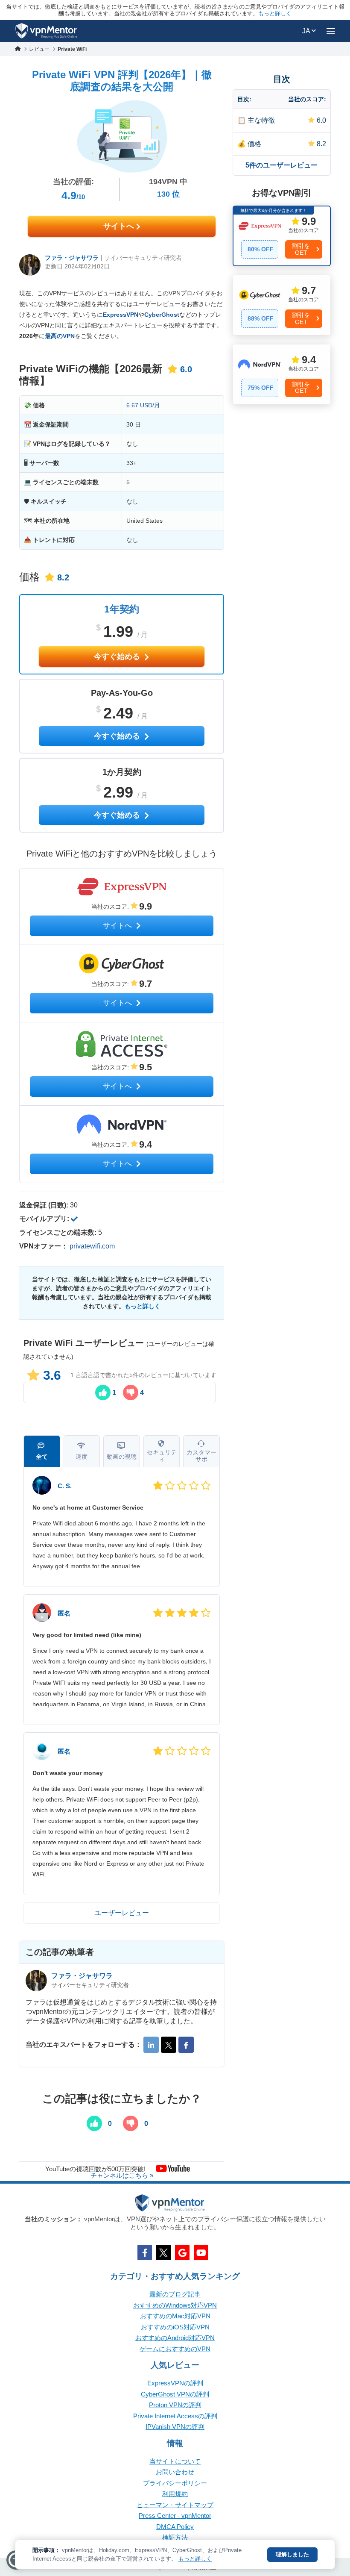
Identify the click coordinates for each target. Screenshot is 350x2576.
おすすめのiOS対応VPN (175, 2327)
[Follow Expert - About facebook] (186, 2045)
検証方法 (175, 2537)
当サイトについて (175, 2461)
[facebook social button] (145, 2252)
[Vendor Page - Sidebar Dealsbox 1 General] (282, 236)
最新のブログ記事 (175, 2294)
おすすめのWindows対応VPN (175, 2305)
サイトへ (120, 226)
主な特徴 (261, 120)
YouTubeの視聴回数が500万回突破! (95, 2168)
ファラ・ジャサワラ (72, 258)
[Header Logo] (46, 31)
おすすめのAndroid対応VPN (175, 2338)
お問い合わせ (175, 2472)
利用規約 (175, 2494)
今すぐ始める (118, 657)
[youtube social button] (201, 2252)
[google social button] (182, 2252)
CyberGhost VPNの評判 (175, 2394)
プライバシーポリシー (175, 2483)
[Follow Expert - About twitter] (169, 2045)
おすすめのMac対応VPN (175, 2316)
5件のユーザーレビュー (281, 165)
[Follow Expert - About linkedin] (151, 2045)
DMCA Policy (175, 2527)
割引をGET (301, 249)
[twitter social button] (163, 2252)
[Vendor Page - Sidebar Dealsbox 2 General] (282, 305)
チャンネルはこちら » (122, 2175)
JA (307, 31)
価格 (254, 144)
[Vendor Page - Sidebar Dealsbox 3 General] (282, 374)
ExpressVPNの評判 (175, 2383)
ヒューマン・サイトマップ (175, 2505)
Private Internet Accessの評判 (175, 2416)
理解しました (292, 2554)
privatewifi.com (92, 1246)
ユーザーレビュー (122, 1913)
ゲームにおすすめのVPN (175, 2349)
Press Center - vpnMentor (175, 2516)
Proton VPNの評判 (175, 2405)
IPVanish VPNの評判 (175, 2427)
